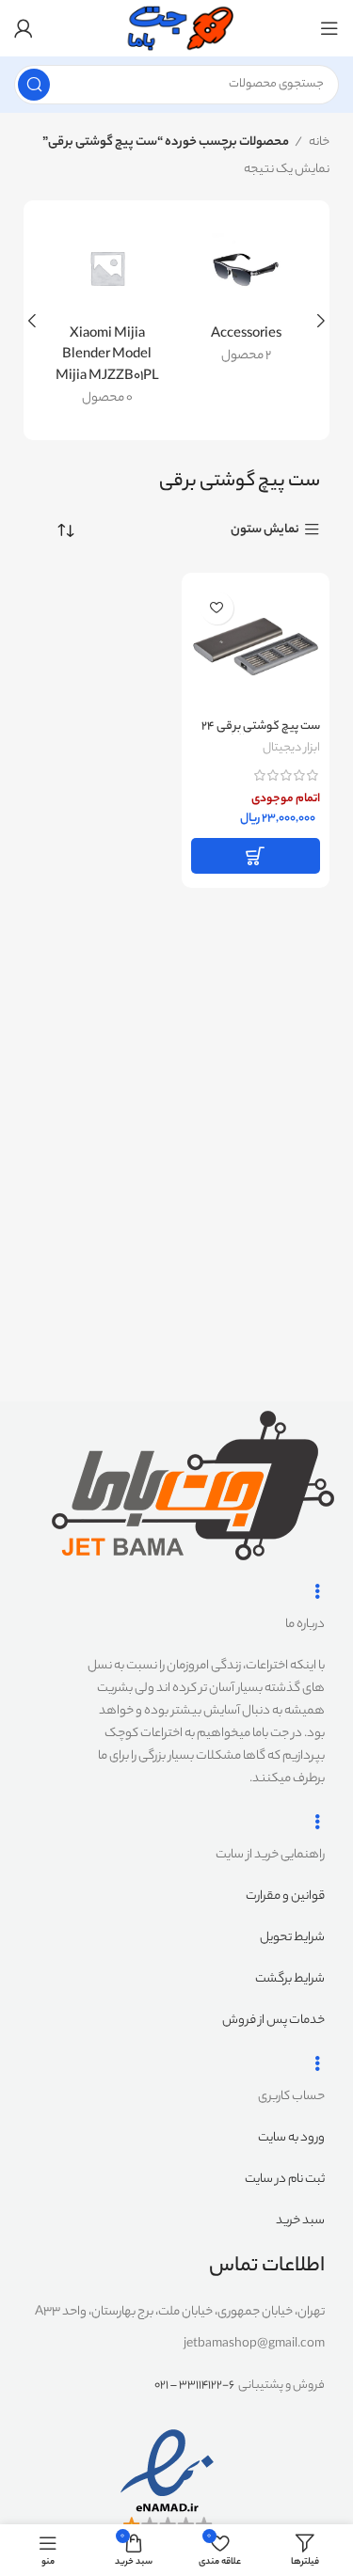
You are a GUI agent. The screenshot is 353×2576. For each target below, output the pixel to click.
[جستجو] (34, 85)
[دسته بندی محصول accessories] (247, 299)
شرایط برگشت (290, 1979)
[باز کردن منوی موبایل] (329, 28)
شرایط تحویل (292, 1938)
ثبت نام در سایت (285, 2180)
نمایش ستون (265, 530)
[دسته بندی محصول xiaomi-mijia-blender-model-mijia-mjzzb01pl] (107, 320)
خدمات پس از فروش (273, 2021)
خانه (318, 142)
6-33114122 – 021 (194, 2386)
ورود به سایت (291, 2138)
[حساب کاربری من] (24, 28)
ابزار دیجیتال (291, 749)
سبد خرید (300, 2221)
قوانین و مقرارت (285, 1896)
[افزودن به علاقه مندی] (217, 608)
